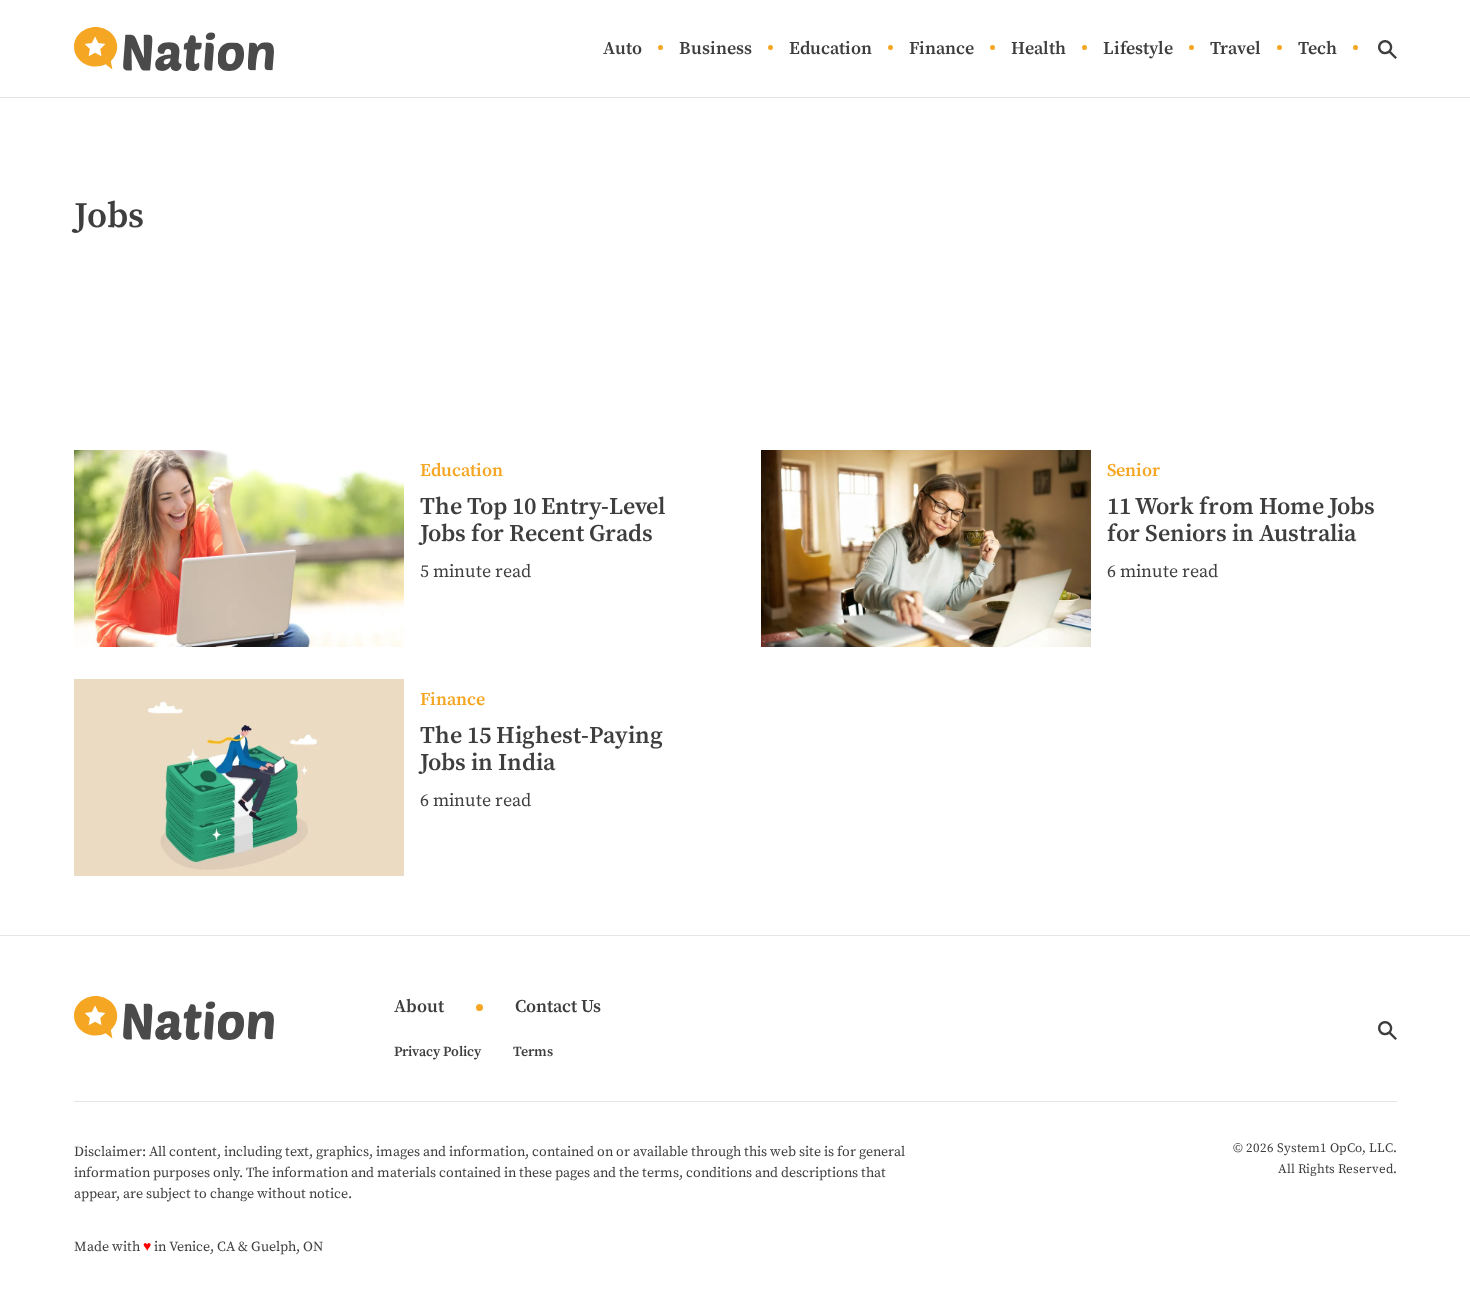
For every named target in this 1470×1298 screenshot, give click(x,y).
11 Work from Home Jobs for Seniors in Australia (1241, 521)
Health (1038, 49)
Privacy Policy (437, 1052)
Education (830, 49)
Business (715, 49)
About (419, 1007)
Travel (1235, 49)
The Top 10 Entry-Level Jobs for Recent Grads (542, 521)
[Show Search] (1387, 49)
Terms (533, 1052)
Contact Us (558, 1007)
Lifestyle (1138, 49)
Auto (622, 49)
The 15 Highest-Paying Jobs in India (541, 750)
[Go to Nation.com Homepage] (174, 49)
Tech (1317, 49)
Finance (941, 49)
